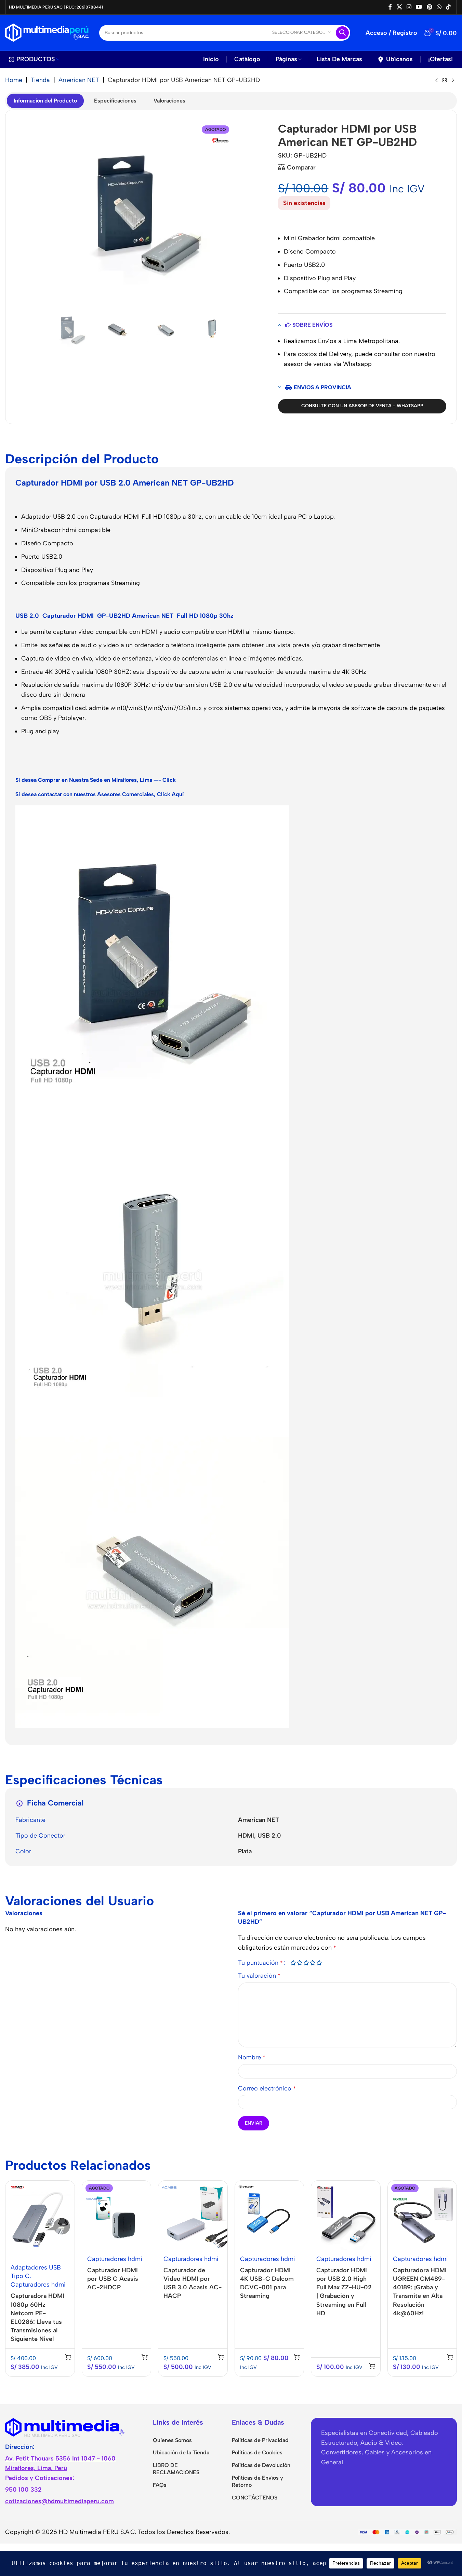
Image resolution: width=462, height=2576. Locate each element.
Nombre (252, 2057)
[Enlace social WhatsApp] (439, 7)
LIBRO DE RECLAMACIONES (176, 2469)
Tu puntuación (260, 1963)
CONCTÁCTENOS (255, 2498)
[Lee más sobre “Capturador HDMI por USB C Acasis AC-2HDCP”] (145, 2357)
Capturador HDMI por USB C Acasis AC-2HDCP (113, 2279)
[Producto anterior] (436, 81)
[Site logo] (47, 32)
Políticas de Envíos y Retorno (258, 2481)
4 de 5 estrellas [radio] (313, 1963)
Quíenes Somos (172, 2440)
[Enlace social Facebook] (390, 7)
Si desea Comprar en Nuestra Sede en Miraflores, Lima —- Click (96, 780)
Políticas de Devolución (261, 2465)
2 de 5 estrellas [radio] (300, 1963)
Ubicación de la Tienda (181, 2452)
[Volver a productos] (445, 81)
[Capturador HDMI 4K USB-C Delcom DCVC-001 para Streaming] (269, 2215)
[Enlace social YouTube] (419, 7)
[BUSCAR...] (342, 33)
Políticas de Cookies (257, 2452)
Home (14, 80)
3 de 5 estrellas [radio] (306, 1963)
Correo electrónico (267, 2088)
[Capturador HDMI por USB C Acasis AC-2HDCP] (117, 2215)
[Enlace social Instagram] (409, 7)
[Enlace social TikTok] (448, 7)
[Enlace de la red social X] (399, 7)
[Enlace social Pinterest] (429, 7)
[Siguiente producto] (453, 81)
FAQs (160, 2485)
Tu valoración (259, 1976)
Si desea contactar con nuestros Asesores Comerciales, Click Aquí (100, 794)
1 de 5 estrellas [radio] (293, 1963)
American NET (79, 80)
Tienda (40, 80)
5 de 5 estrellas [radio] (319, 1963)
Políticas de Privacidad (260, 2440)
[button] (68, 2357)
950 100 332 (23, 2490)
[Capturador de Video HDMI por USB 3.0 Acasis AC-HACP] (193, 2215)
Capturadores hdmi (38, 2285)
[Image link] (65, 2427)
